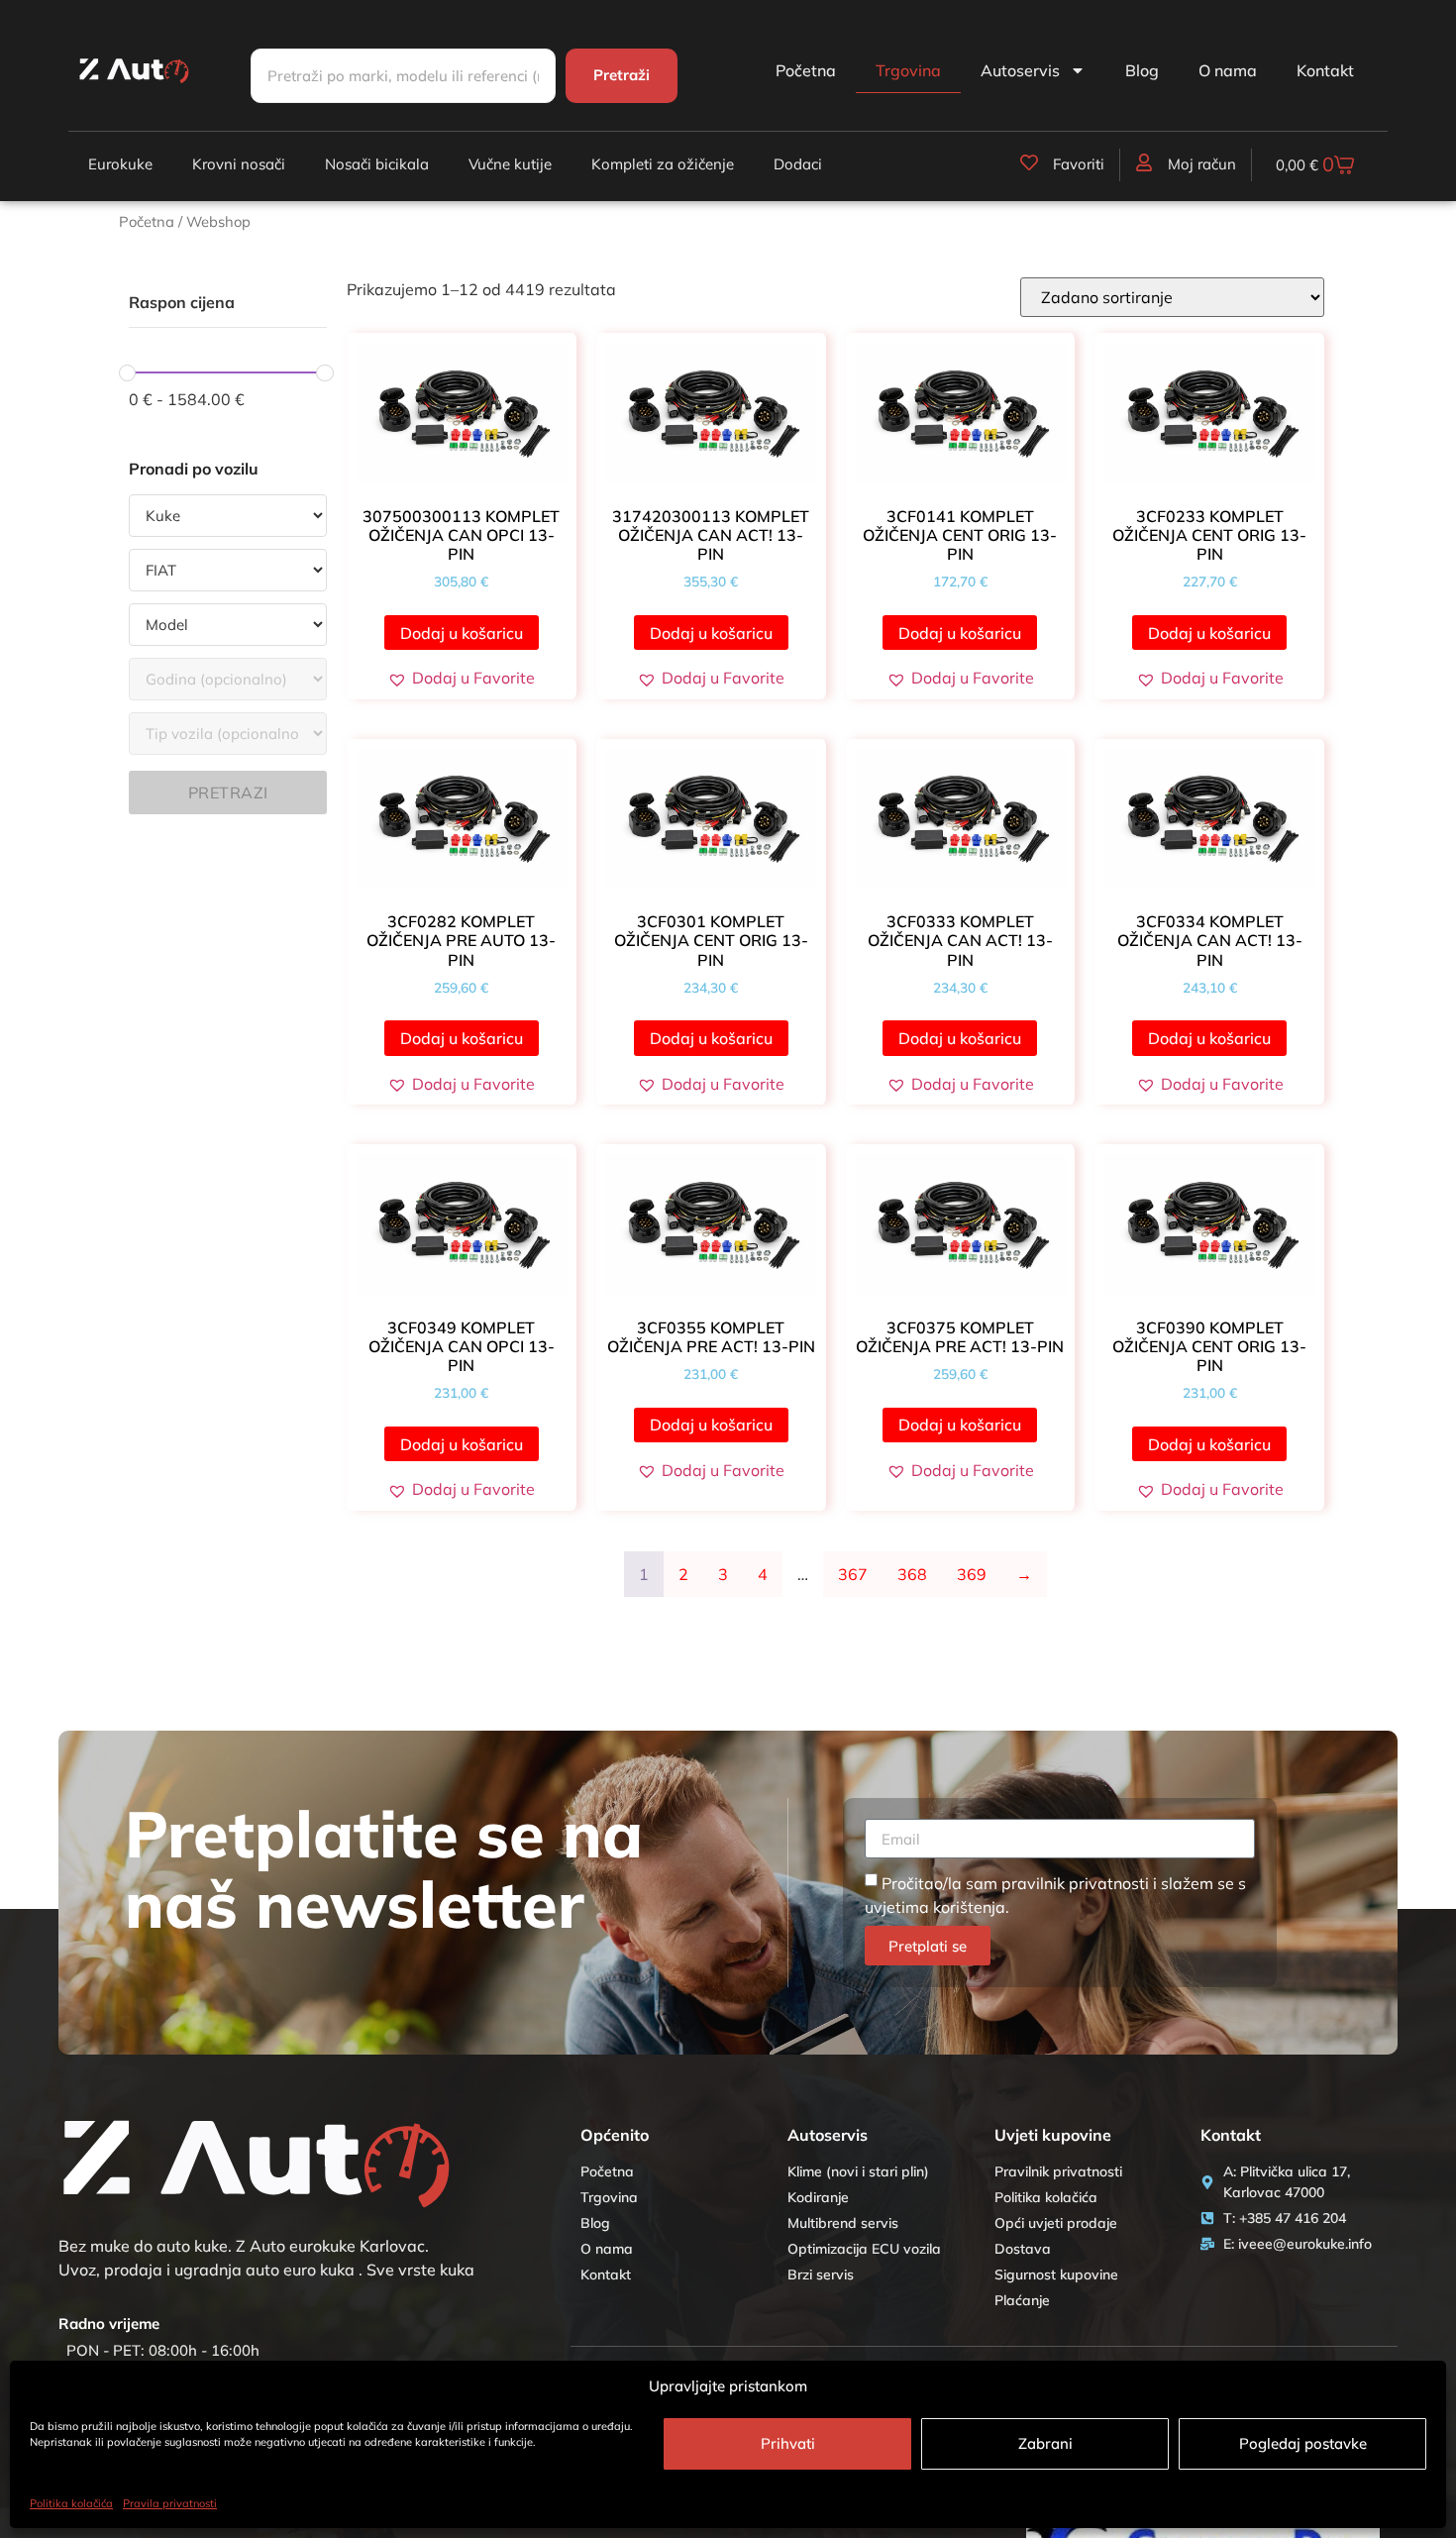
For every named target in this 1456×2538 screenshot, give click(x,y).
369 (972, 1574)
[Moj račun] (1144, 162)
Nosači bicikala (377, 164)
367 (853, 1574)
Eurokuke (120, 164)
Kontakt (1325, 70)
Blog (1142, 70)
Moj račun (1202, 164)
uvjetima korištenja (935, 1907)
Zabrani (1045, 2443)
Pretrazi (228, 793)
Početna (806, 70)
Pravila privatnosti (170, 2503)
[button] (461, 678)
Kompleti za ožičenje (663, 164)
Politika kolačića (71, 2503)
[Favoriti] (1029, 162)
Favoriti (1079, 164)
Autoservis (1020, 70)
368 (912, 1574)
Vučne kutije (510, 164)
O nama (1228, 70)
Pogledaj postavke (1303, 2443)
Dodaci (798, 164)
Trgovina (908, 70)
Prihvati (788, 2443)
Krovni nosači (239, 164)
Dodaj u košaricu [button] (462, 633)
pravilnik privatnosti (1075, 1883)
